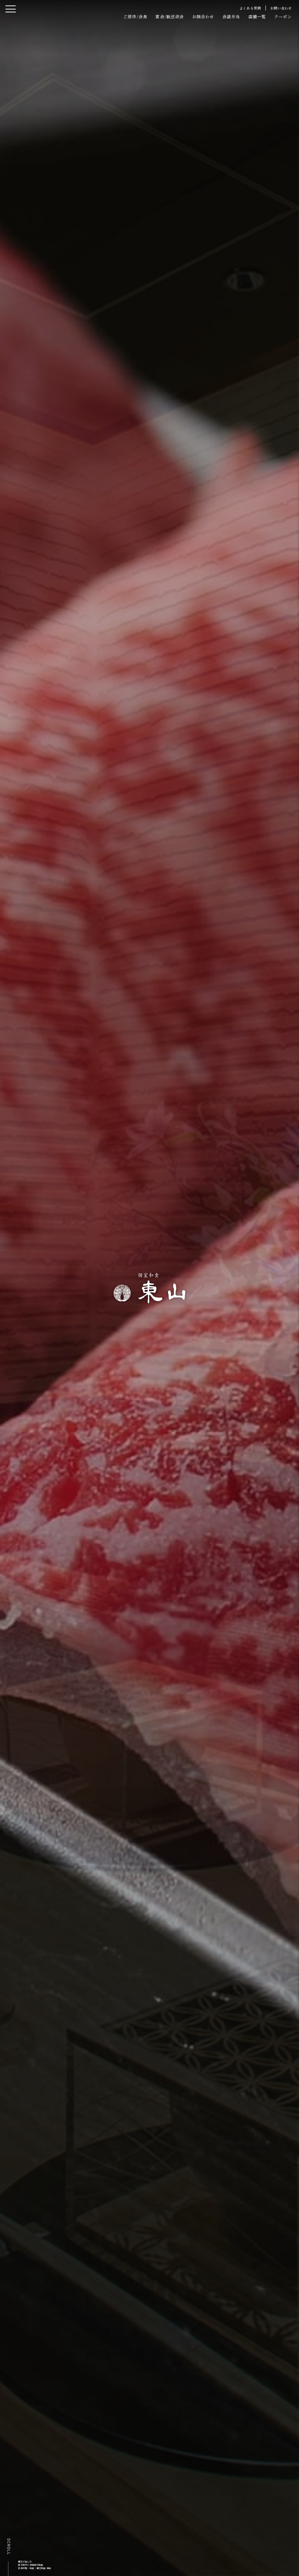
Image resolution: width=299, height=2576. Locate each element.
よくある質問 (251, 8)
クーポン (283, 16)
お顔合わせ (203, 16)
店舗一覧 (257, 16)
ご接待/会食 (135, 16)
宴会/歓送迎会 (170, 16)
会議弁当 (231, 16)
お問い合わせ (281, 8)
